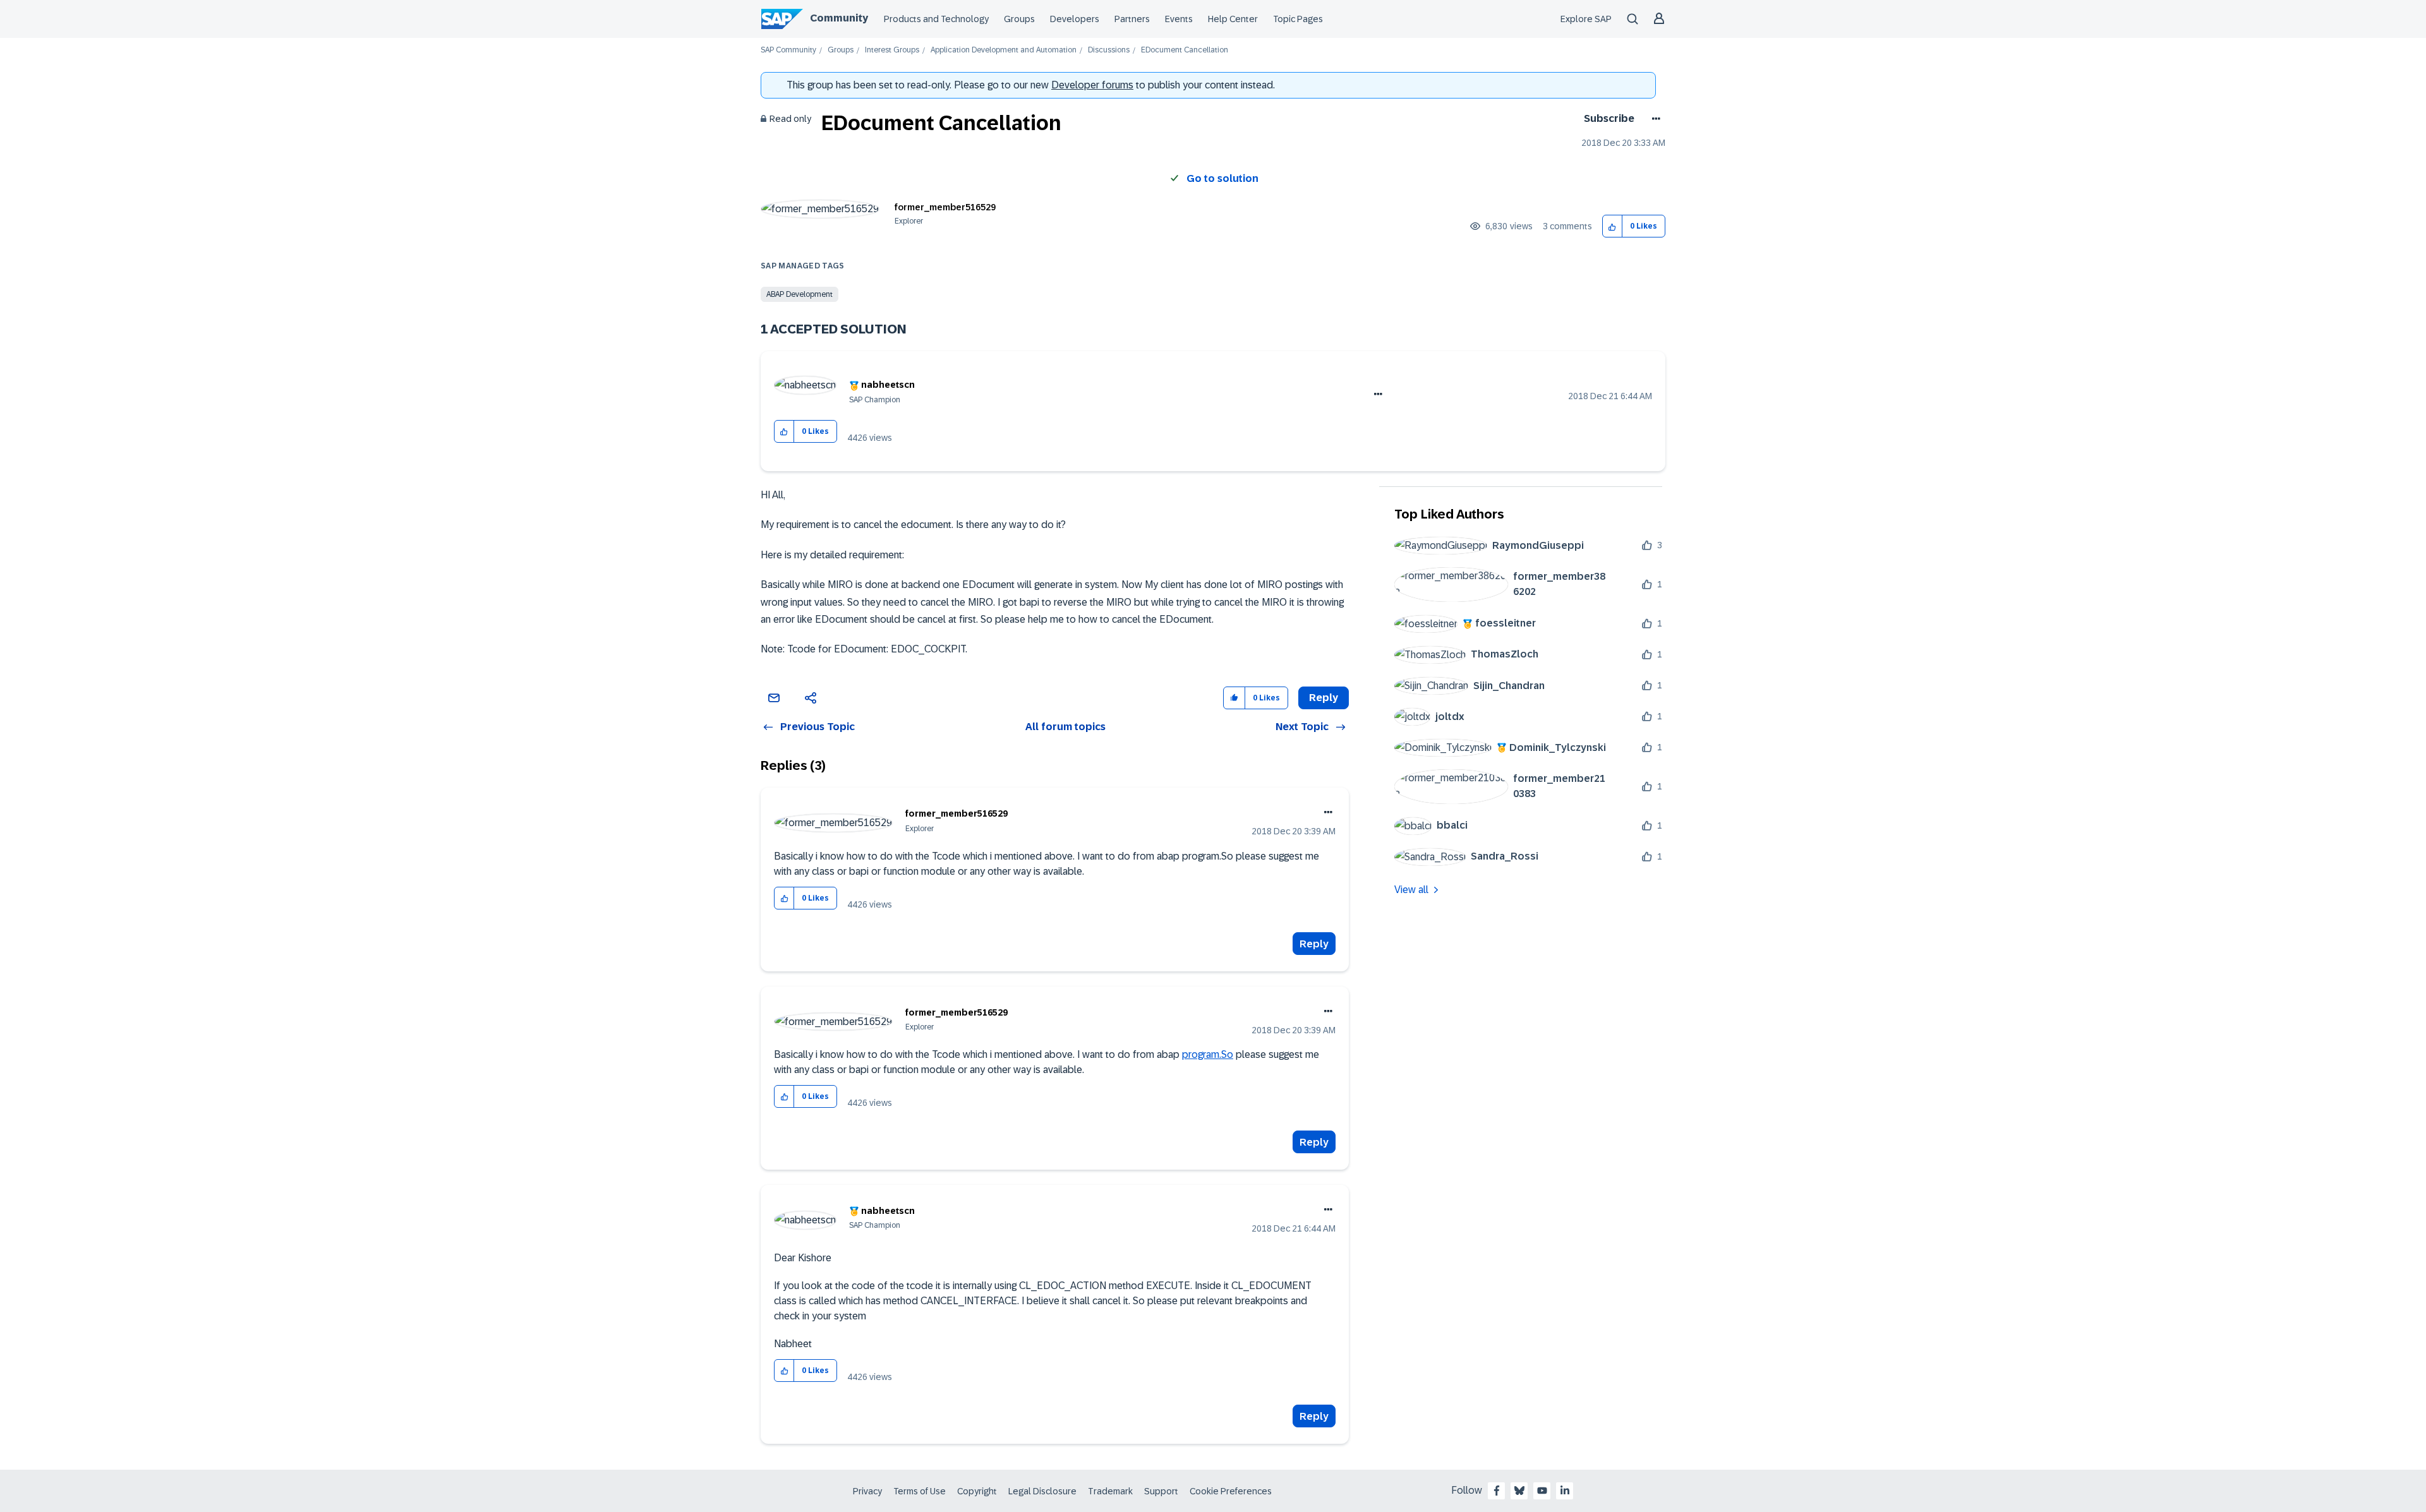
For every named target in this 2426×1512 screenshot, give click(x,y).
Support (1161, 1491)
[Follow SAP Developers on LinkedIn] (1565, 1491)
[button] (1613, 226)
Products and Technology (936, 19)
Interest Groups (892, 50)
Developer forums (1092, 85)
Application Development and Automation (1004, 50)
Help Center (1233, 19)
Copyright (977, 1491)
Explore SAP (1586, 19)
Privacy (867, 1491)
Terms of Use (920, 1491)
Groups (1019, 19)
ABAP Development (800, 294)
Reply (1314, 944)
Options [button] (1654, 119)
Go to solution (1222, 178)
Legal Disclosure (1042, 1491)
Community (839, 18)
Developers (1075, 19)
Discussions (1109, 50)
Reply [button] (1324, 698)
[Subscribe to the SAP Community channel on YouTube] (1542, 1491)
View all (1411, 890)
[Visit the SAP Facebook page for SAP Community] (1497, 1491)
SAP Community (788, 50)
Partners (1132, 19)
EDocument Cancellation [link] (1185, 50)
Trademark (1110, 1491)
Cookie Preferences (1231, 1491)
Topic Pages (1298, 19)
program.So (1208, 1054)
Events (1179, 19)
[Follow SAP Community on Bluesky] (1519, 1491)
